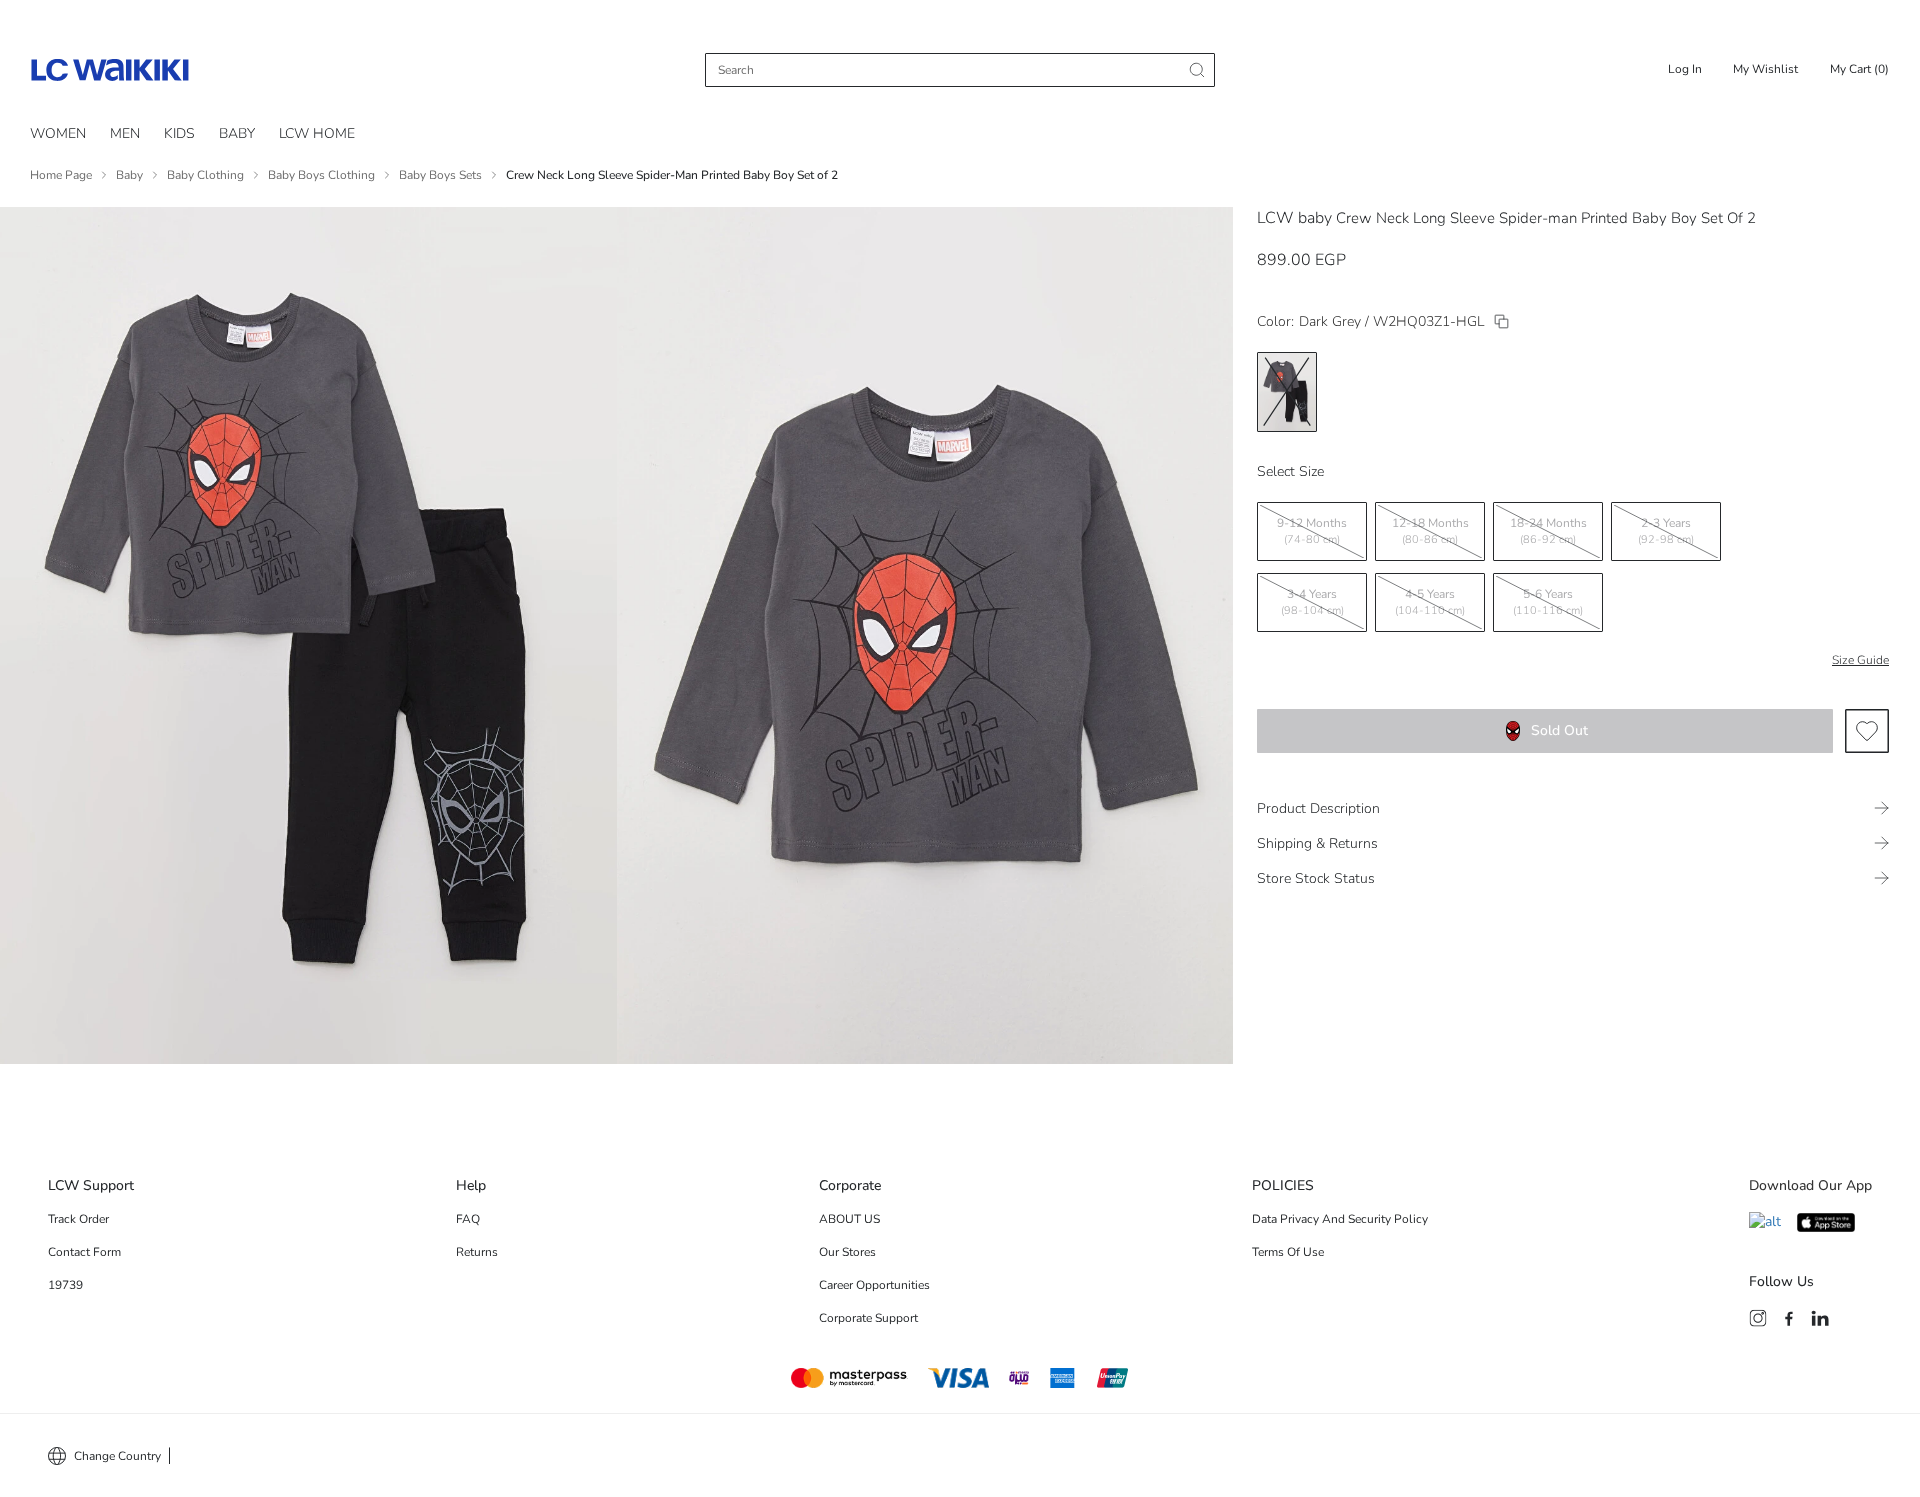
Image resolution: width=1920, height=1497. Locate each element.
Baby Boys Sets (440, 175)
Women (58, 133)
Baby (129, 175)
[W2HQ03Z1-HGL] (1501, 321)
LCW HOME (317, 133)
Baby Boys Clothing (321, 175)
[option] (1287, 392)
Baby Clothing (205, 175)
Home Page (61, 175)
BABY (237, 133)
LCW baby (1294, 218)
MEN (125, 133)
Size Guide (1860, 660)
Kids (179, 133)
